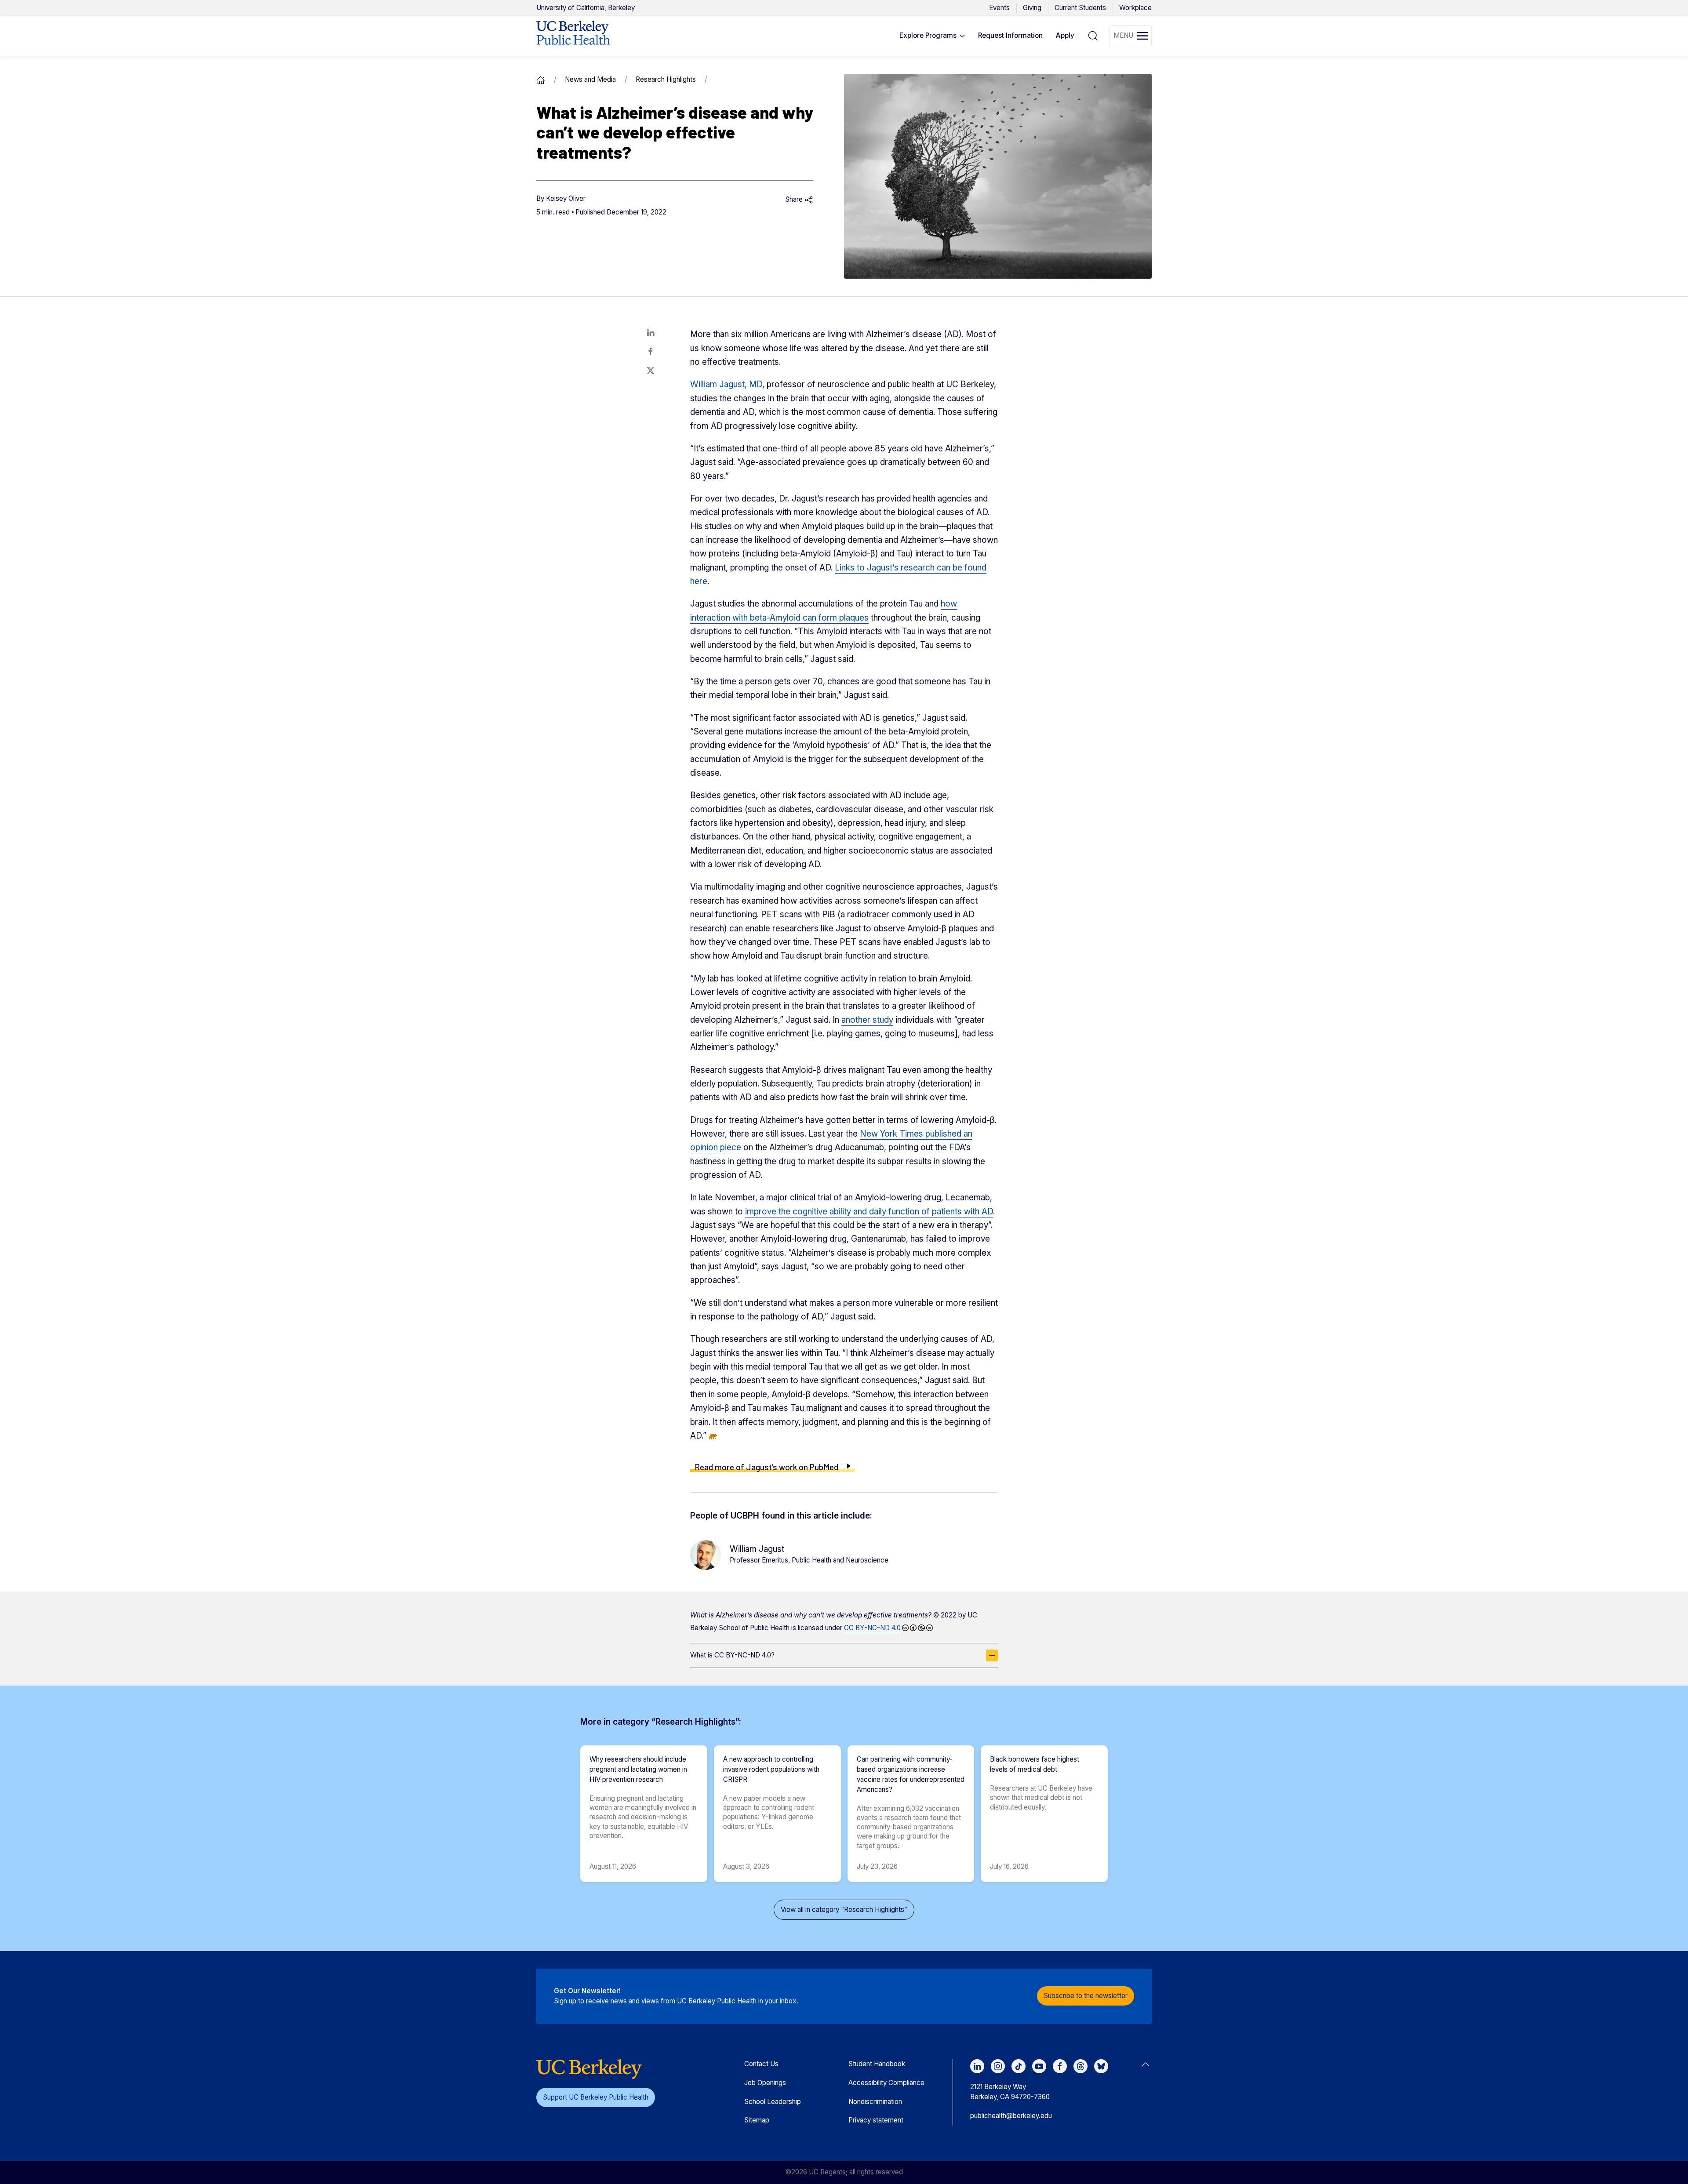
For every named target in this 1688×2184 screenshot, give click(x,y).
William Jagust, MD (726, 384)
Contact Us (761, 2064)
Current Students (1080, 8)
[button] (932, 36)
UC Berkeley (586, 8)
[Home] (541, 79)
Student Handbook (877, 2064)
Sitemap (757, 2120)
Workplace (1135, 8)
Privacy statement (876, 2120)
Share (795, 199)
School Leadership (773, 2102)
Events (999, 8)
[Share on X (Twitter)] (651, 371)
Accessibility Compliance (886, 2083)
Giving (1032, 8)
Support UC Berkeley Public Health (596, 2097)
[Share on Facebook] (651, 352)
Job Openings (765, 2083)
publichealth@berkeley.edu (1011, 2116)
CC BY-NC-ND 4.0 (872, 1628)
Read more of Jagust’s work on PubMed (766, 1467)
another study (867, 1020)
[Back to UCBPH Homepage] (573, 36)
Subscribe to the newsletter (1086, 1996)
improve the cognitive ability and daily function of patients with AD (869, 1212)
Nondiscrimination (875, 2102)
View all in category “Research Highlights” (844, 1910)
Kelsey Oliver (566, 198)
